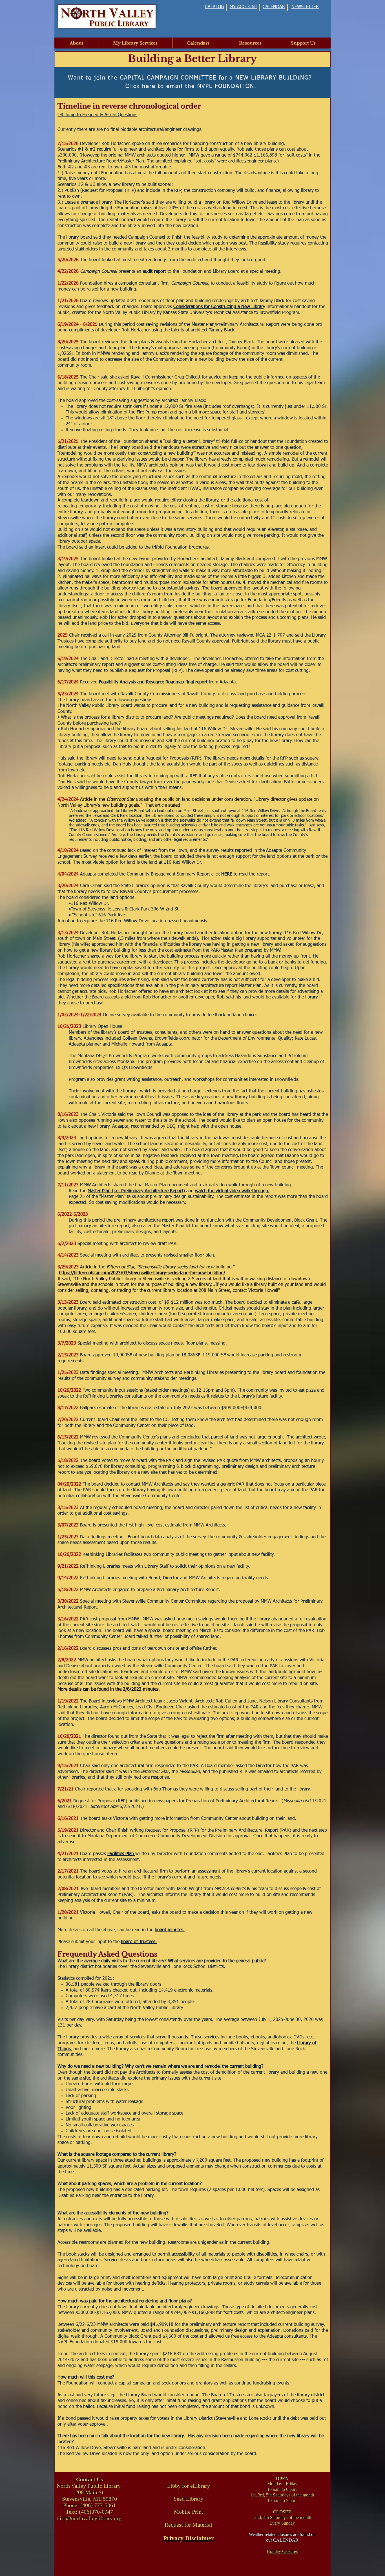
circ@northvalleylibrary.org (89, 2518)
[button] (77, 43)
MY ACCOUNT (244, 7)
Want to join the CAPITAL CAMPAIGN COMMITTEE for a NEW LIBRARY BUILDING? (191, 78)
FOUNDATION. (234, 86)
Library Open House (102, 1027)
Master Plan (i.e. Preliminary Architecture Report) (136, 1191)
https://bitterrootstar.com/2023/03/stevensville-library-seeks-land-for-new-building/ (142, 1273)
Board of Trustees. (139, 1942)
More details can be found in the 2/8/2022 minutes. (109, 1690)
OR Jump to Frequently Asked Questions (97, 115)
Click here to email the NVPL (169, 86)
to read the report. (253, 874)
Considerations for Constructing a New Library (219, 307)
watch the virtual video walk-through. (232, 1191)
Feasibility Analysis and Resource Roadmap (141, 682)
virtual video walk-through (229, 1185)
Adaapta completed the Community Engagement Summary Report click (151, 874)
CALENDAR (286, 2540)
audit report (154, 272)
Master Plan (156, 1185)
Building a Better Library (193, 59)
